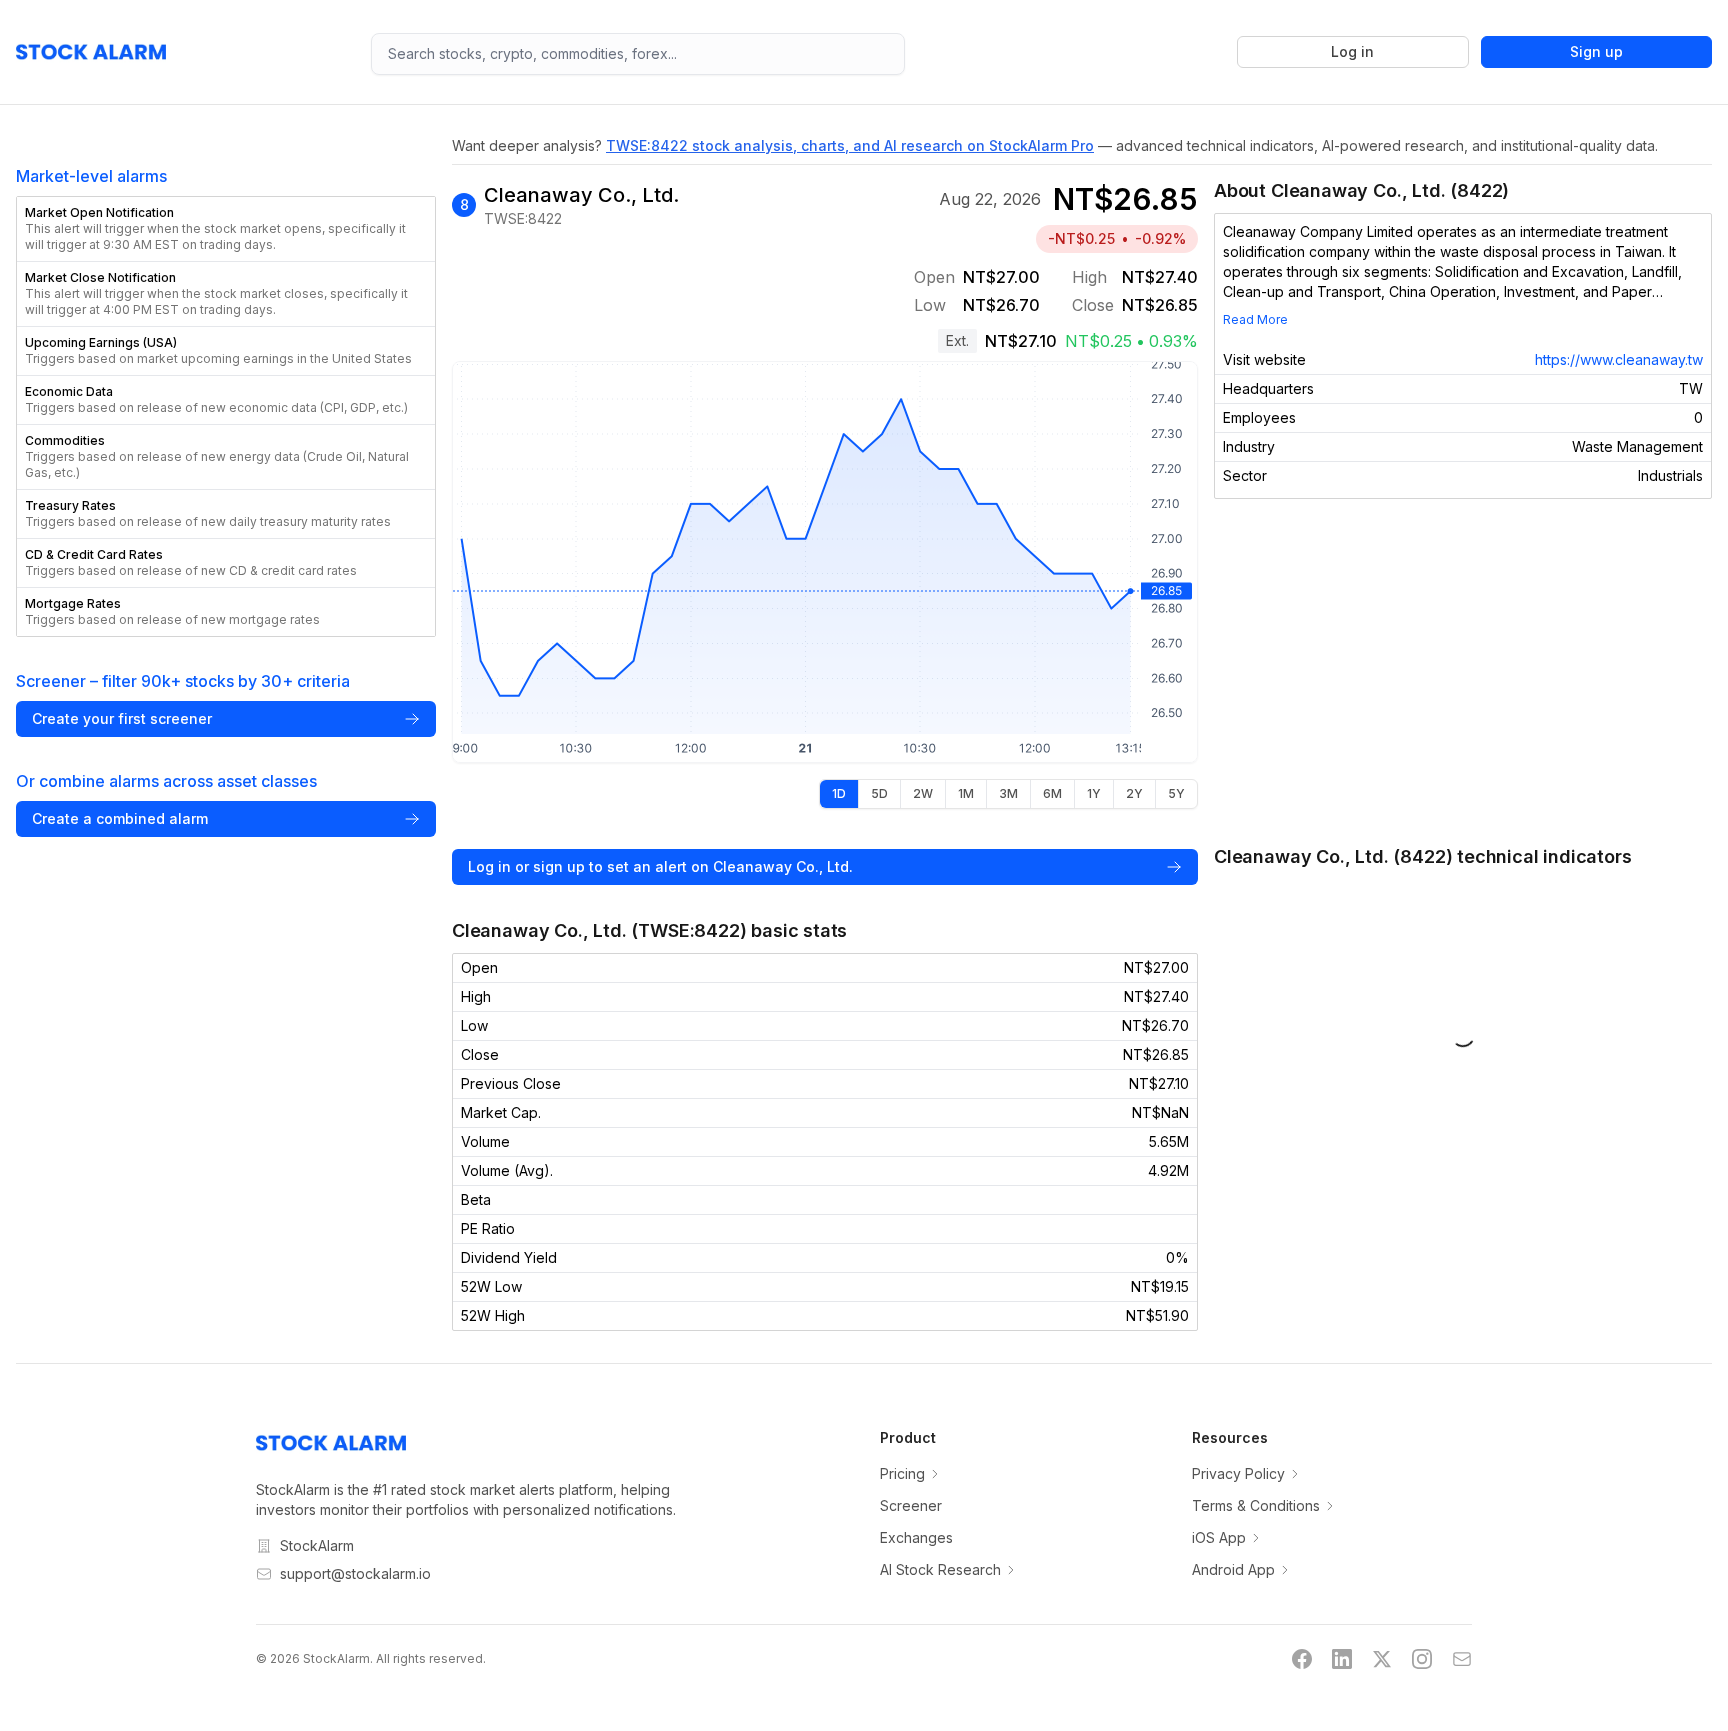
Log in (1352, 51)
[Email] (1462, 1659)
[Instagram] (1422, 1659)
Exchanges (916, 1537)
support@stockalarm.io (355, 1573)
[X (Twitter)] (1382, 1659)
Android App (1233, 1569)
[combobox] (637, 54)
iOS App (1219, 1537)
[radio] (839, 794)
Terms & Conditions (1256, 1505)
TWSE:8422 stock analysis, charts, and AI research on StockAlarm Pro (850, 145)
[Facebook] (1302, 1659)
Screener (911, 1505)
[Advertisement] (1463, 671)
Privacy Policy (1238, 1473)
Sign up (1596, 51)
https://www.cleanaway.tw (1619, 359)
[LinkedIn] (1342, 1659)
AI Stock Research (940, 1569)
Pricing (902, 1473)
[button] (226, 229)
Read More (1255, 319)
